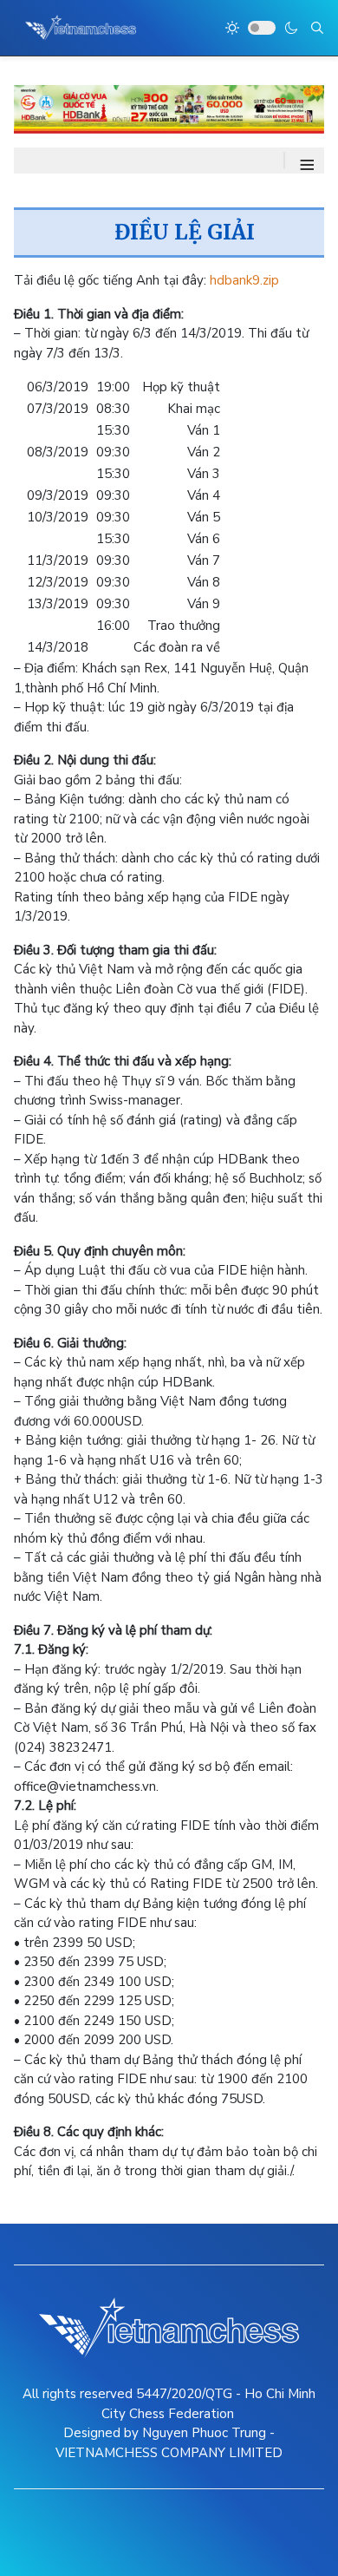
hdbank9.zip (244, 280)
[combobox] (317, 28)
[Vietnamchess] (81, 28)
